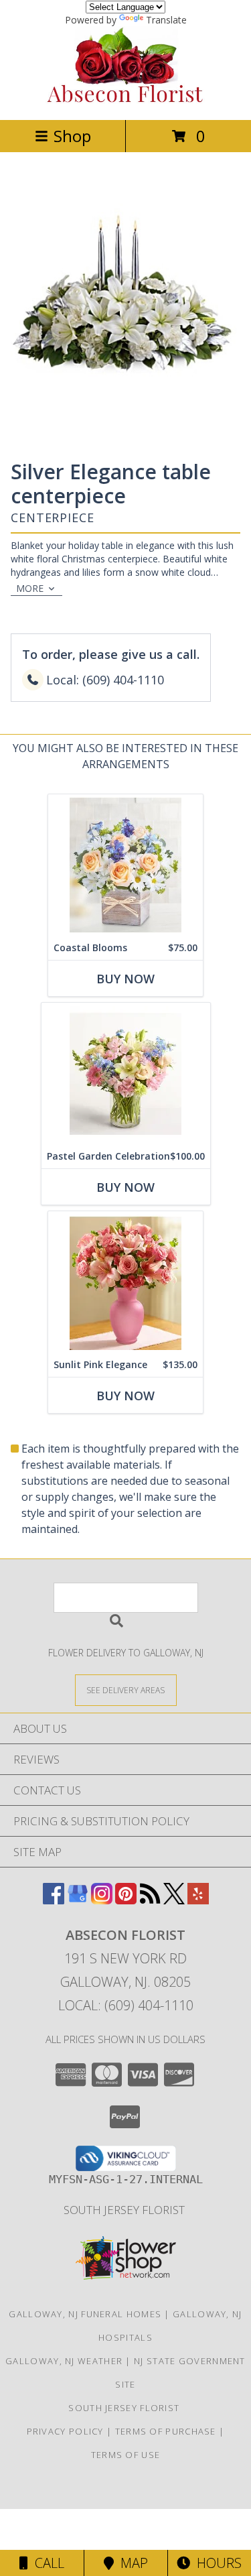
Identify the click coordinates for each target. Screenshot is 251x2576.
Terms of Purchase (166, 2431)
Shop (72, 136)
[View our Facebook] (54, 1900)
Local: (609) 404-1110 (126, 2005)
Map (131, 2563)
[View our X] (174, 1900)
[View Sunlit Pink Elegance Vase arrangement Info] (125, 1282)
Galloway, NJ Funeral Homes (85, 2314)
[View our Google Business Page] (78, 1900)
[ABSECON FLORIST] (126, 100)
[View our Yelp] (198, 1900)
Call (46, 2563)
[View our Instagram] (102, 1900)
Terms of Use (126, 2455)
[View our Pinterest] (126, 1900)
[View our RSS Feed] (150, 1900)
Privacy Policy (65, 2431)
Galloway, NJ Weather (64, 2361)
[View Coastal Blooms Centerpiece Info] (125, 865)
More (30, 588)
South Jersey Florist (125, 2210)
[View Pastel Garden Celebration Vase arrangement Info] (126, 1074)
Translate (166, 20)
